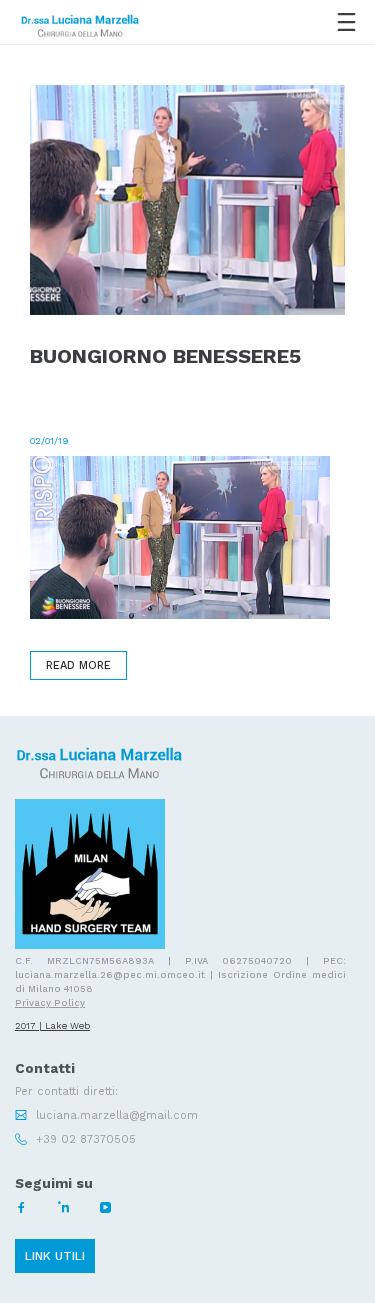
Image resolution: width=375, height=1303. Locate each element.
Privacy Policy (50, 1002)
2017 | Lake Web (52, 1025)
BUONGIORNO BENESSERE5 (165, 356)
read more (78, 665)
